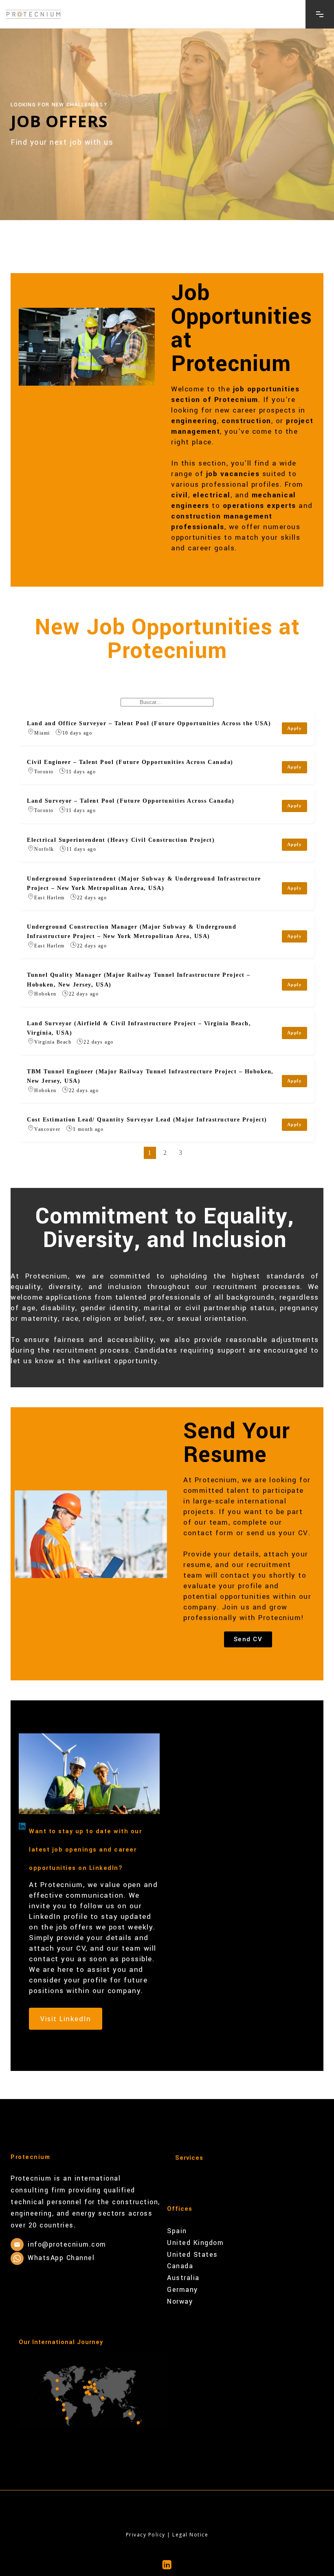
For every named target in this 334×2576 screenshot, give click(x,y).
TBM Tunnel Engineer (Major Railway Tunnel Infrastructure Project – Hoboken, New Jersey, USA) (150, 1076)
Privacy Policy (146, 2535)
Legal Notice (190, 2535)
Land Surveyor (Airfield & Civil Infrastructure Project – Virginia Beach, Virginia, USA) (139, 1028)
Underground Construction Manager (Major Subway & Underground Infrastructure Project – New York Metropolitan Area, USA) (132, 931)
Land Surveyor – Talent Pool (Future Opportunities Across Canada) (131, 801)
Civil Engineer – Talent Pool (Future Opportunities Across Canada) (130, 762)
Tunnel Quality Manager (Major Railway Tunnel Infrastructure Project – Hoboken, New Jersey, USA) (139, 979)
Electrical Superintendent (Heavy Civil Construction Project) (121, 840)
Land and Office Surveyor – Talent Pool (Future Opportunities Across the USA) (149, 723)
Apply (295, 728)
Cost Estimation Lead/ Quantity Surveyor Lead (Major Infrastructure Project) (147, 1119)
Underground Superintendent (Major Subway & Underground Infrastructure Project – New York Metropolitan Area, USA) (144, 883)
